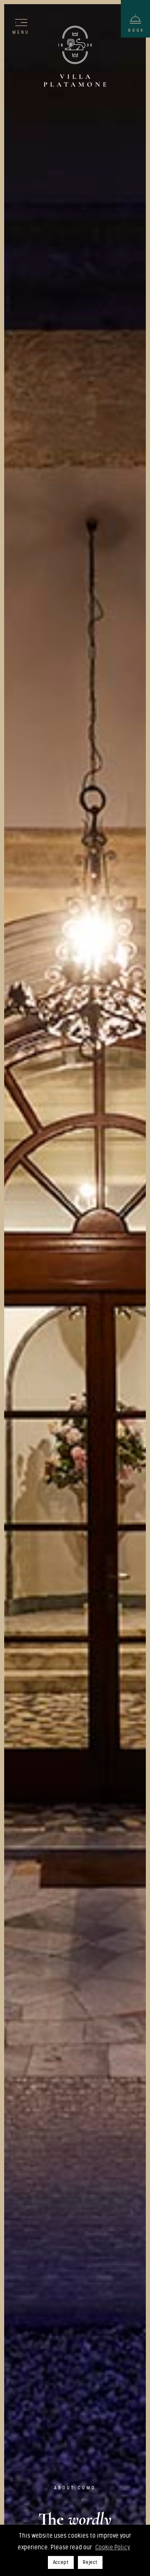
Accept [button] (61, 2562)
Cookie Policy (113, 2547)
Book (136, 30)
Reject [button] (90, 2562)
